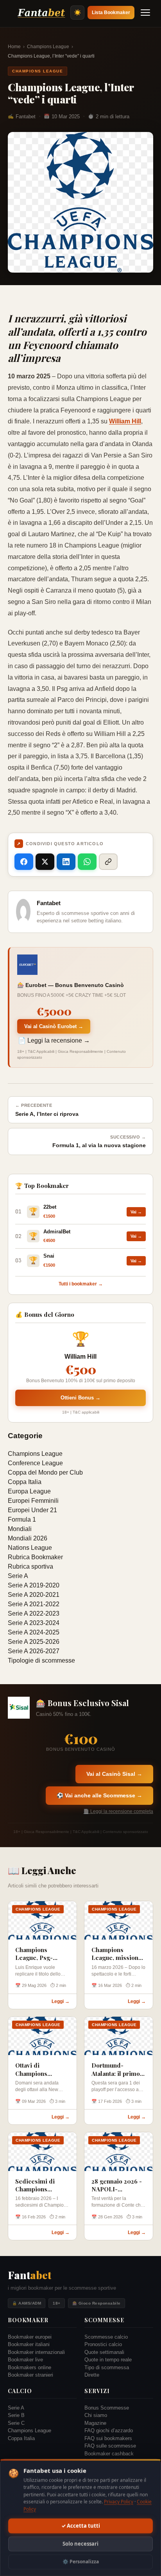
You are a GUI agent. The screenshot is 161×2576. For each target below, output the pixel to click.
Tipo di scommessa (107, 2367)
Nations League (30, 1548)
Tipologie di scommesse (41, 1660)
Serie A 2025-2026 (34, 1642)
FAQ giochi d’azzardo (109, 2430)
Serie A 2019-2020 (34, 1585)
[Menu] (145, 13)
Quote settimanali (104, 2352)
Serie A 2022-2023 (34, 1613)
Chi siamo (96, 2415)
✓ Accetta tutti (81, 2526)
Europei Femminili (33, 1501)
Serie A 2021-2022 (34, 1604)
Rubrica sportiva (30, 1566)
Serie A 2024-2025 (34, 1632)
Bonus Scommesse (107, 2408)
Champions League (48, 47)
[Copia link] (108, 862)
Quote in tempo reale (108, 2360)
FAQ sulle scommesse (110, 2446)
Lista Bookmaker (111, 13)
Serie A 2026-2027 (34, 1651)
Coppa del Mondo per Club (45, 1472)
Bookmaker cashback (109, 2454)
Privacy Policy (119, 2502)
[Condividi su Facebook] (24, 862)
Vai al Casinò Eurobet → (54, 1026)
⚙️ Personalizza (81, 2562)
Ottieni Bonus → (80, 1398)
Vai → (136, 1212)
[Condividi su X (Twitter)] (45, 862)
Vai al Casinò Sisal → (114, 1774)
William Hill (125, 421)
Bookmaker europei (30, 2337)
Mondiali (20, 1529)
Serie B (16, 2415)
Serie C (16, 2423)
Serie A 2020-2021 (34, 1595)
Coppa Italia (25, 1482)
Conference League (35, 1463)
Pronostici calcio (103, 2344)
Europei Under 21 (32, 1510)
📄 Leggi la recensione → (54, 1040)
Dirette (92, 2375)
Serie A (18, 1576)
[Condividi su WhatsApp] (87, 862)
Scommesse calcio (106, 2337)
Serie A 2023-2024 (34, 1623)
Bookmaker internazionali (36, 2352)
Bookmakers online (30, 2367)
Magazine (95, 2423)
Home (14, 47)
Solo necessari (80, 2544)
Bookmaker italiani (29, 2344)
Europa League (29, 1491)
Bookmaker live (25, 2360)
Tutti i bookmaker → (81, 1284)
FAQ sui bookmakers (108, 2438)
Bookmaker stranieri (30, 2375)
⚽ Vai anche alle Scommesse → (99, 1795)
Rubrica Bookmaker (35, 1557)
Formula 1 (22, 1519)
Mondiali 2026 (28, 1538)
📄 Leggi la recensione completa (118, 1811)
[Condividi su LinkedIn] (66, 862)
